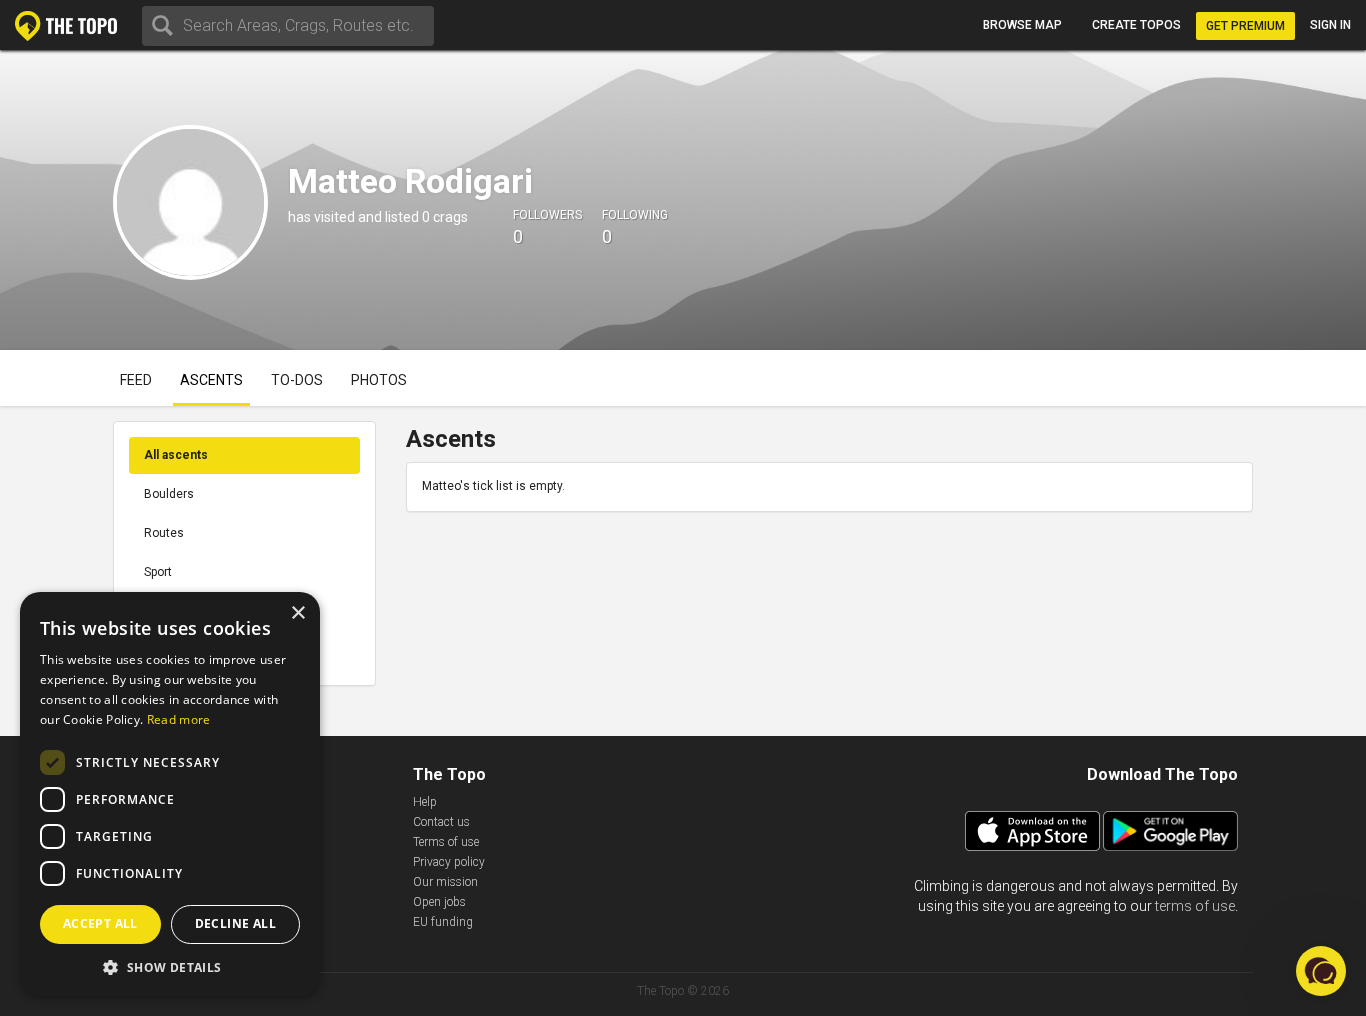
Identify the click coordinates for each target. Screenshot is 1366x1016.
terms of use (1195, 906)
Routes (164, 533)
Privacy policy (449, 862)
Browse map (1022, 25)
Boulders (169, 494)
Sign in (1330, 25)
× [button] (297, 613)
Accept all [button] (100, 923)
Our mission (445, 882)
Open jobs (439, 902)
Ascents (211, 380)
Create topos (1136, 25)
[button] (170, 966)
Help (425, 802)
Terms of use (446, 842)
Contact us (441, 822)
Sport (158, 572)
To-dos (297, 380)
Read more (179, 719)
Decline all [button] (235, 923)
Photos (379, 380)
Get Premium (1245, 26)
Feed (136, 380)
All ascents (176, 455)
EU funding (443, 922)
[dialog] (170, 794)
